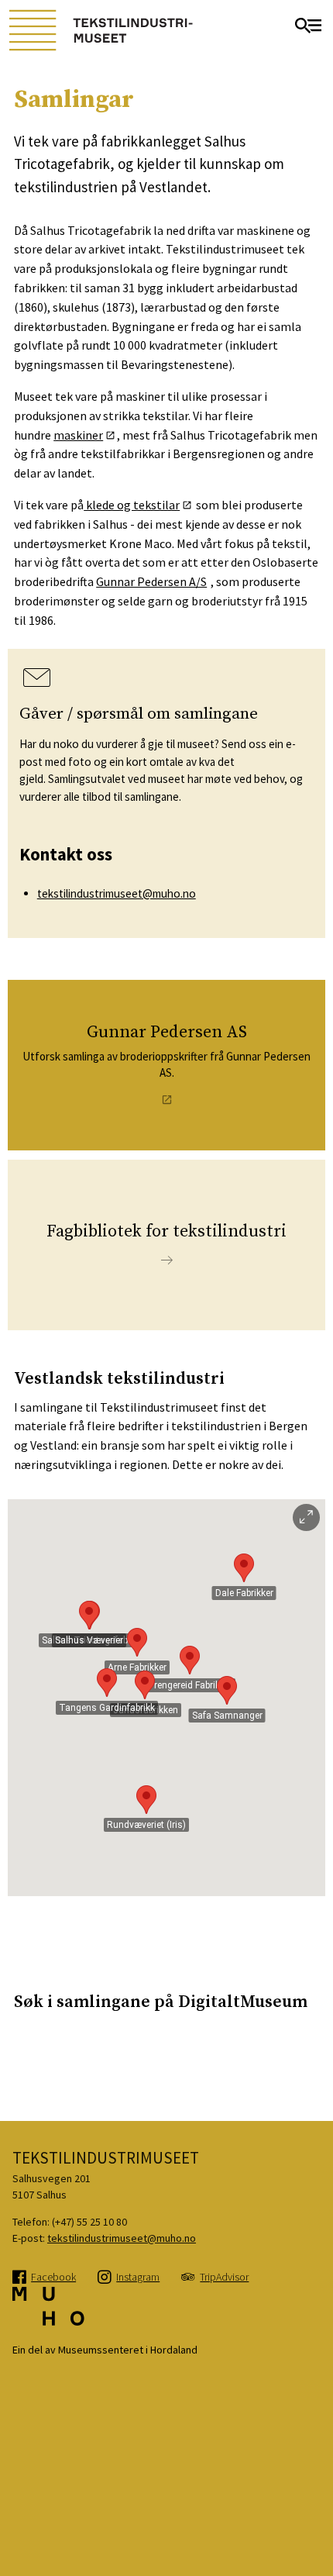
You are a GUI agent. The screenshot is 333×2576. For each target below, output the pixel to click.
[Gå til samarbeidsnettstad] (48, 2314)
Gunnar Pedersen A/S (151, 581)
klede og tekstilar (132, 505)
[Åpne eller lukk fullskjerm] (306, 1517)
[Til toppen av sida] (312, 2537)
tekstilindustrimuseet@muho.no (117, 893)
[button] (227, 1690)
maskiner (78, 435)
